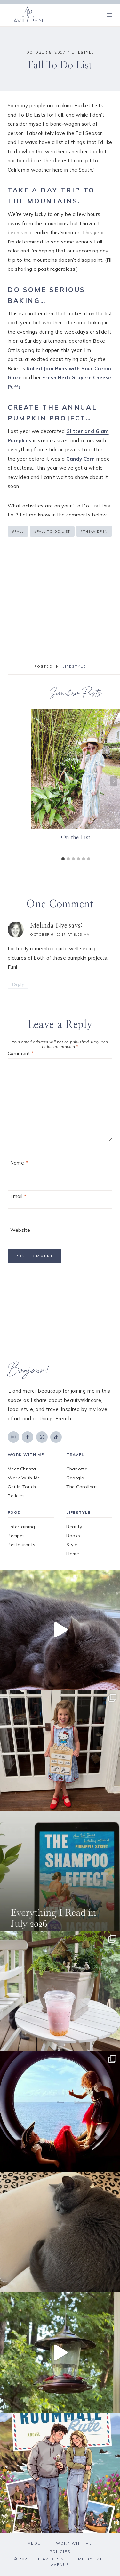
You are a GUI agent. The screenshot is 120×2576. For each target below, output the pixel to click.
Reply (18, 984)
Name (19, 1163)
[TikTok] (56, 1437)
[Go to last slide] (38, 781)
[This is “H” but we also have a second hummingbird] (60, 2353)
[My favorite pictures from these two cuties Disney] (60, 2112)
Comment (21, 1053)
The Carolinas (82, 1487)
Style (72, 1545)
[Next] (114, 781)
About (36, 2543)
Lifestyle (83, 52)
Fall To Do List (52, 531)
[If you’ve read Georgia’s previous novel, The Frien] (60, 2473)
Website (20, 1230)
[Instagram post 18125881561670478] (60, 2232)
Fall (18, 531)
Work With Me (24, 1478)
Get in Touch (22, 1487)
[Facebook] (28, 1437)
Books (73, 1536)
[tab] (63, 859)
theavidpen (94, 531)
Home (73, 1554)
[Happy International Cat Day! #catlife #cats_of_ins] (60, 1630)
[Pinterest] (42, 1437)
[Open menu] (109, 15)
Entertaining (21, 1527)
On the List (76, 838)
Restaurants (21, 1545)
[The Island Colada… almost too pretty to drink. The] (60, 1991)
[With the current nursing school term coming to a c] (60, 1871)
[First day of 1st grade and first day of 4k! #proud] (60, 1750)
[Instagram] (13, 1437)
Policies (16, 1496)
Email (18, 1197)
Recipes (16, 1536)
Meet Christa (22, 1469)
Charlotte (77, 1469)
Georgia (75, 1478)
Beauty (74, 1527)
